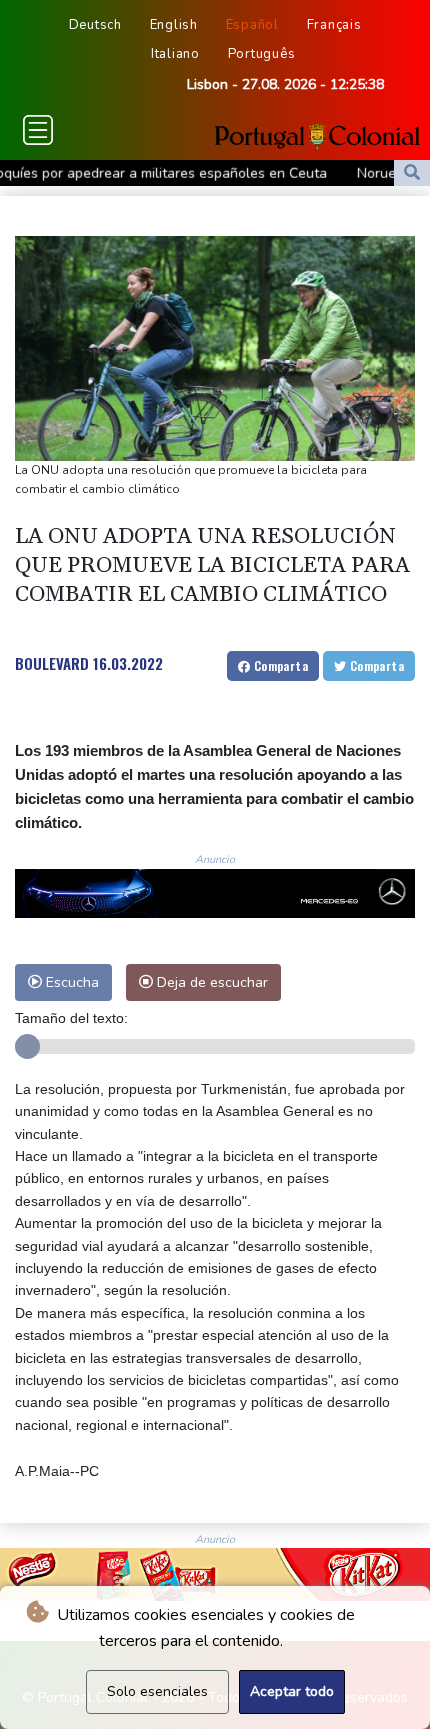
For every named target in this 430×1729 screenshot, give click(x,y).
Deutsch (95, 25)
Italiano (175, 54)
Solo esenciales (157, 1691)
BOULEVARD (52, 663)
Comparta (279, 665)
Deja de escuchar (210, 982)
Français (334, 25)
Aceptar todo (292, 1691)
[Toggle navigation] (38, 130)
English (174, 25)
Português (262, 54)
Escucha (70, 982)
